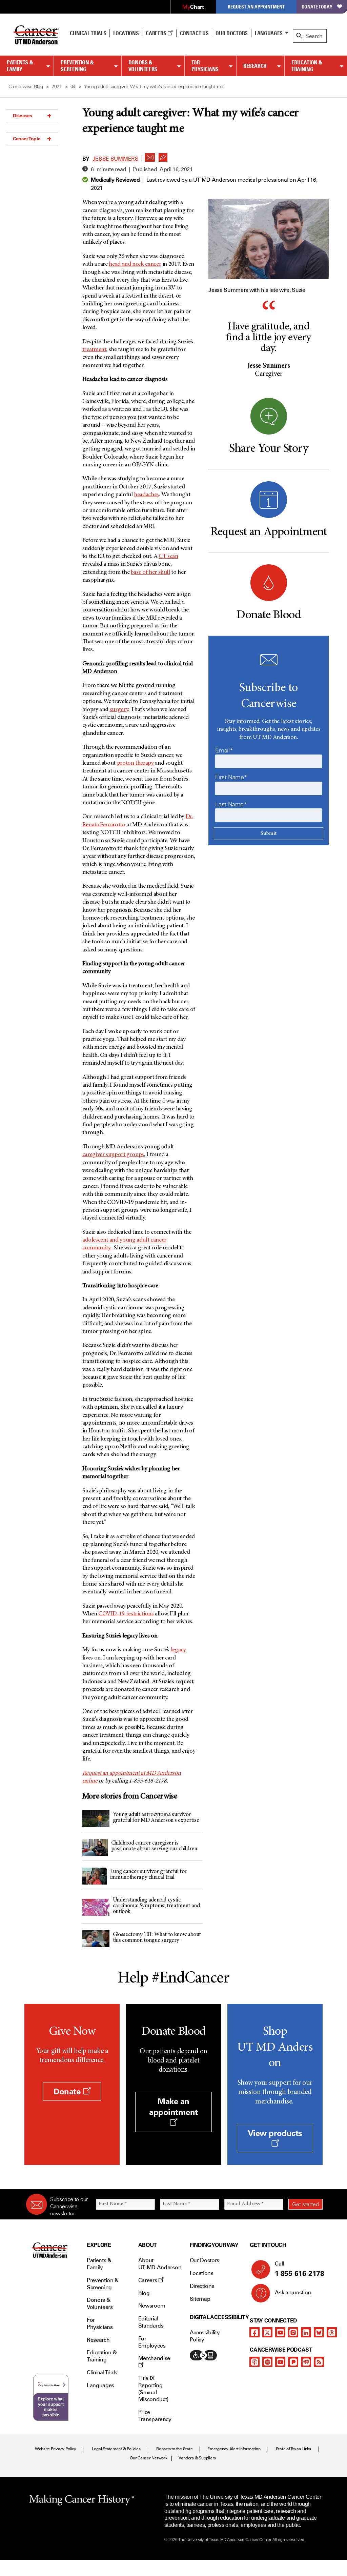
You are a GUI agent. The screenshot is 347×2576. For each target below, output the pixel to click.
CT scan (168, 557)
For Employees (152, 2342)
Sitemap (200, 2299)
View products (275, 2133)
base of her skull (150, 572)
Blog (144, 2293)
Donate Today (317, 7)
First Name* (231, 777)
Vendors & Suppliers (197, 2458)
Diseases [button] (23, 116)
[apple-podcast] (254, 2362)
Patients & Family (20, 66)
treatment (94, 350)
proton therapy (135, 763)
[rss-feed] (319, 2362)
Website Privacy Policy (56, 2449)
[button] (150, 156)
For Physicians (205, 66)
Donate (68, 2091)
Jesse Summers (116, 159)
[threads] (332, 2332)
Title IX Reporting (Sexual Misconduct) (153, 2389)
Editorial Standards (151, 2322)
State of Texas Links (293, 2449)
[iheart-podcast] (306, 2362)
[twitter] (267, 2332)
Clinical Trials (88, 33)
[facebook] (254, 2332)
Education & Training (307, 66)
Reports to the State (174, 2449)
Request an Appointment (256, 7)
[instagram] (293, 2332)
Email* (224, 750)
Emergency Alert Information (234, 2449)
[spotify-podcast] (267, 2362)
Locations (202, 2273)
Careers (156, 33)
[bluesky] (319, 2332)
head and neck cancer (135, 264)
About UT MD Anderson (160, 2264)
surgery (119, 710)
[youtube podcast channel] (280, 2362)
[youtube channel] (280, 2332)
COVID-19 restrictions (126, 1614)
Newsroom (152, 2306)
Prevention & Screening (77, 66)
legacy (178, 1650)
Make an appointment (173, 2107)
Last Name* (231, 804)
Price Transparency (155, 2416)
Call (299, 2269)
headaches (146, 495)
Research (255, 66)
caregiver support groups (113, 1155)
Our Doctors (231, 33)
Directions (202, 2286)
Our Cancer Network (149, 2458)
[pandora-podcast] (293, 2362)
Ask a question (293, 2292)
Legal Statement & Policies (116, 2449)
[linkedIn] (306, 2332)
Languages (269, 33)
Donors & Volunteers (143, 66)
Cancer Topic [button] (27, 139)
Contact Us (194, 33)
